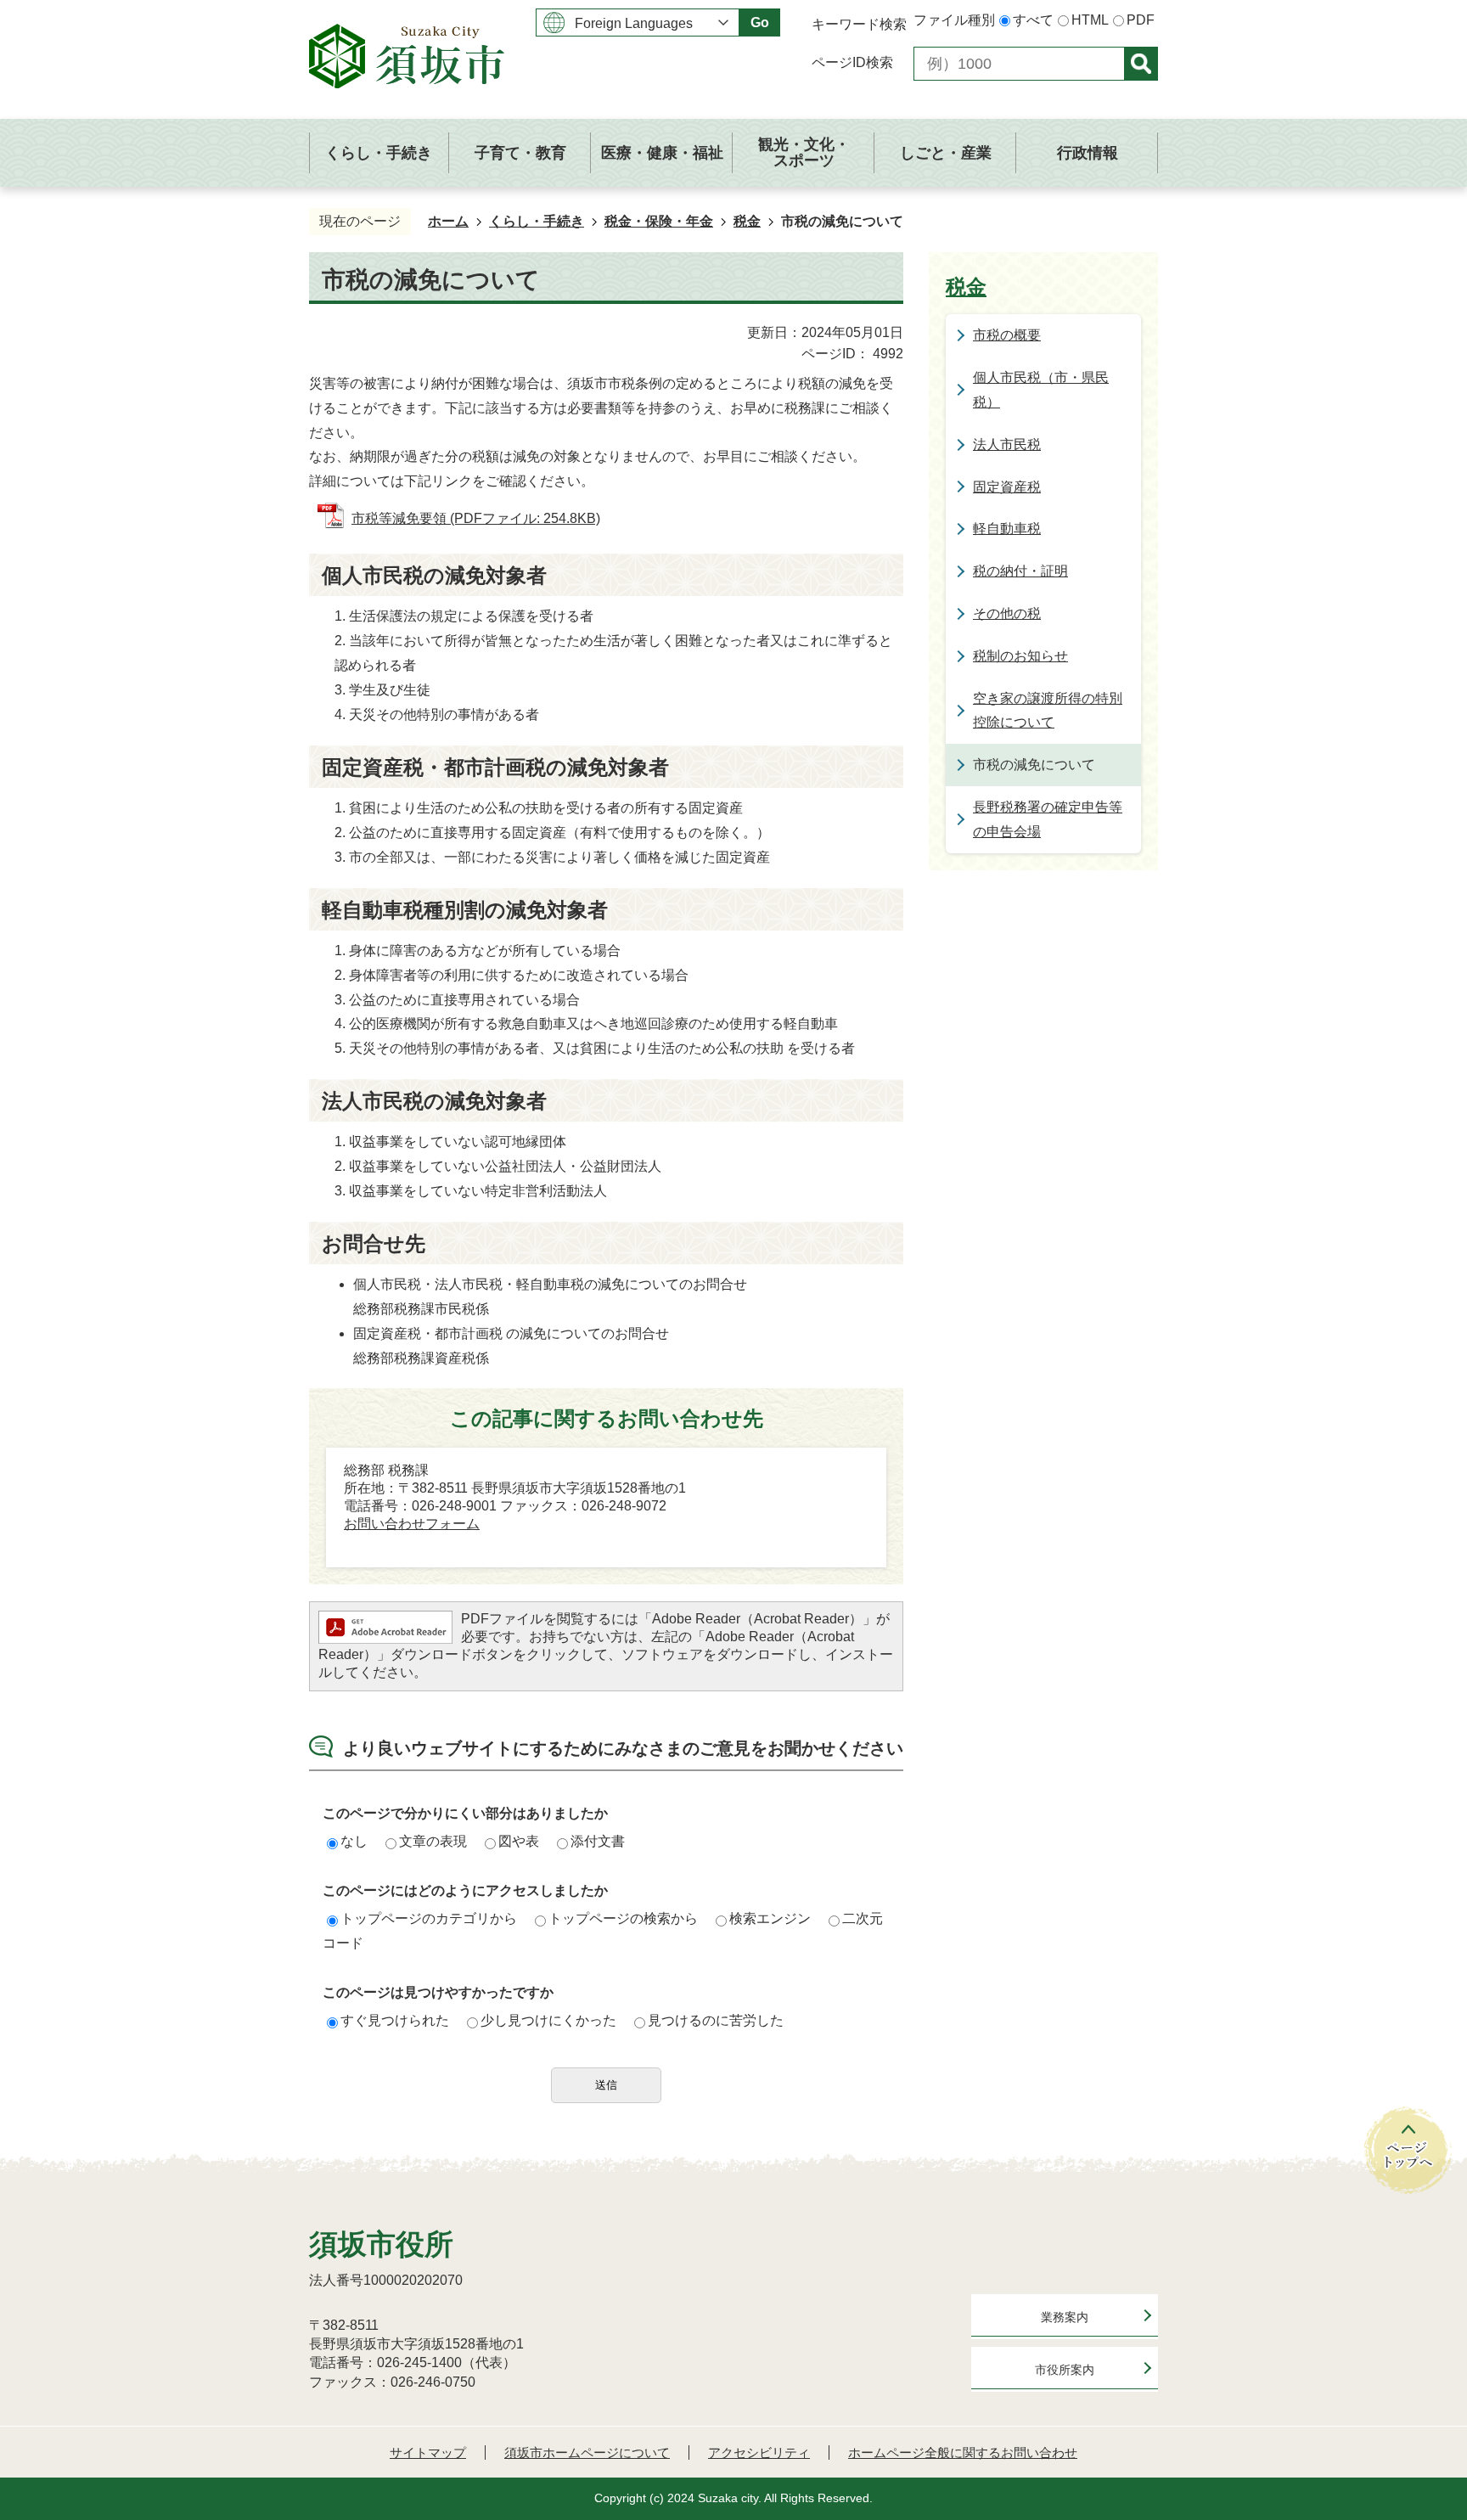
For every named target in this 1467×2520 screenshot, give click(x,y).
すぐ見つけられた (395, 2020)
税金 (747, 221)
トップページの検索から (623, 1918)
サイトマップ (428, 2452)
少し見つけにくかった (548, 2020)
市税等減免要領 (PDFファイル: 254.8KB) (476, 518)
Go (760, 22)
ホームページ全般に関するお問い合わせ (963, 2452)
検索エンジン (770, 1918)
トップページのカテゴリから (429, 1918)
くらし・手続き (537, 221)
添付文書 (598, 1841)
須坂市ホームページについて (587, 2452)
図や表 (519, 1841)
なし (354, 1841)
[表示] (1141, 64)
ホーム (448, 221)
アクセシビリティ (759, 2452)
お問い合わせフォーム (412, 1524)
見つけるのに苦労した (716, 2020)
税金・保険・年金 (659, 221)
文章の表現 (433, 1841)
